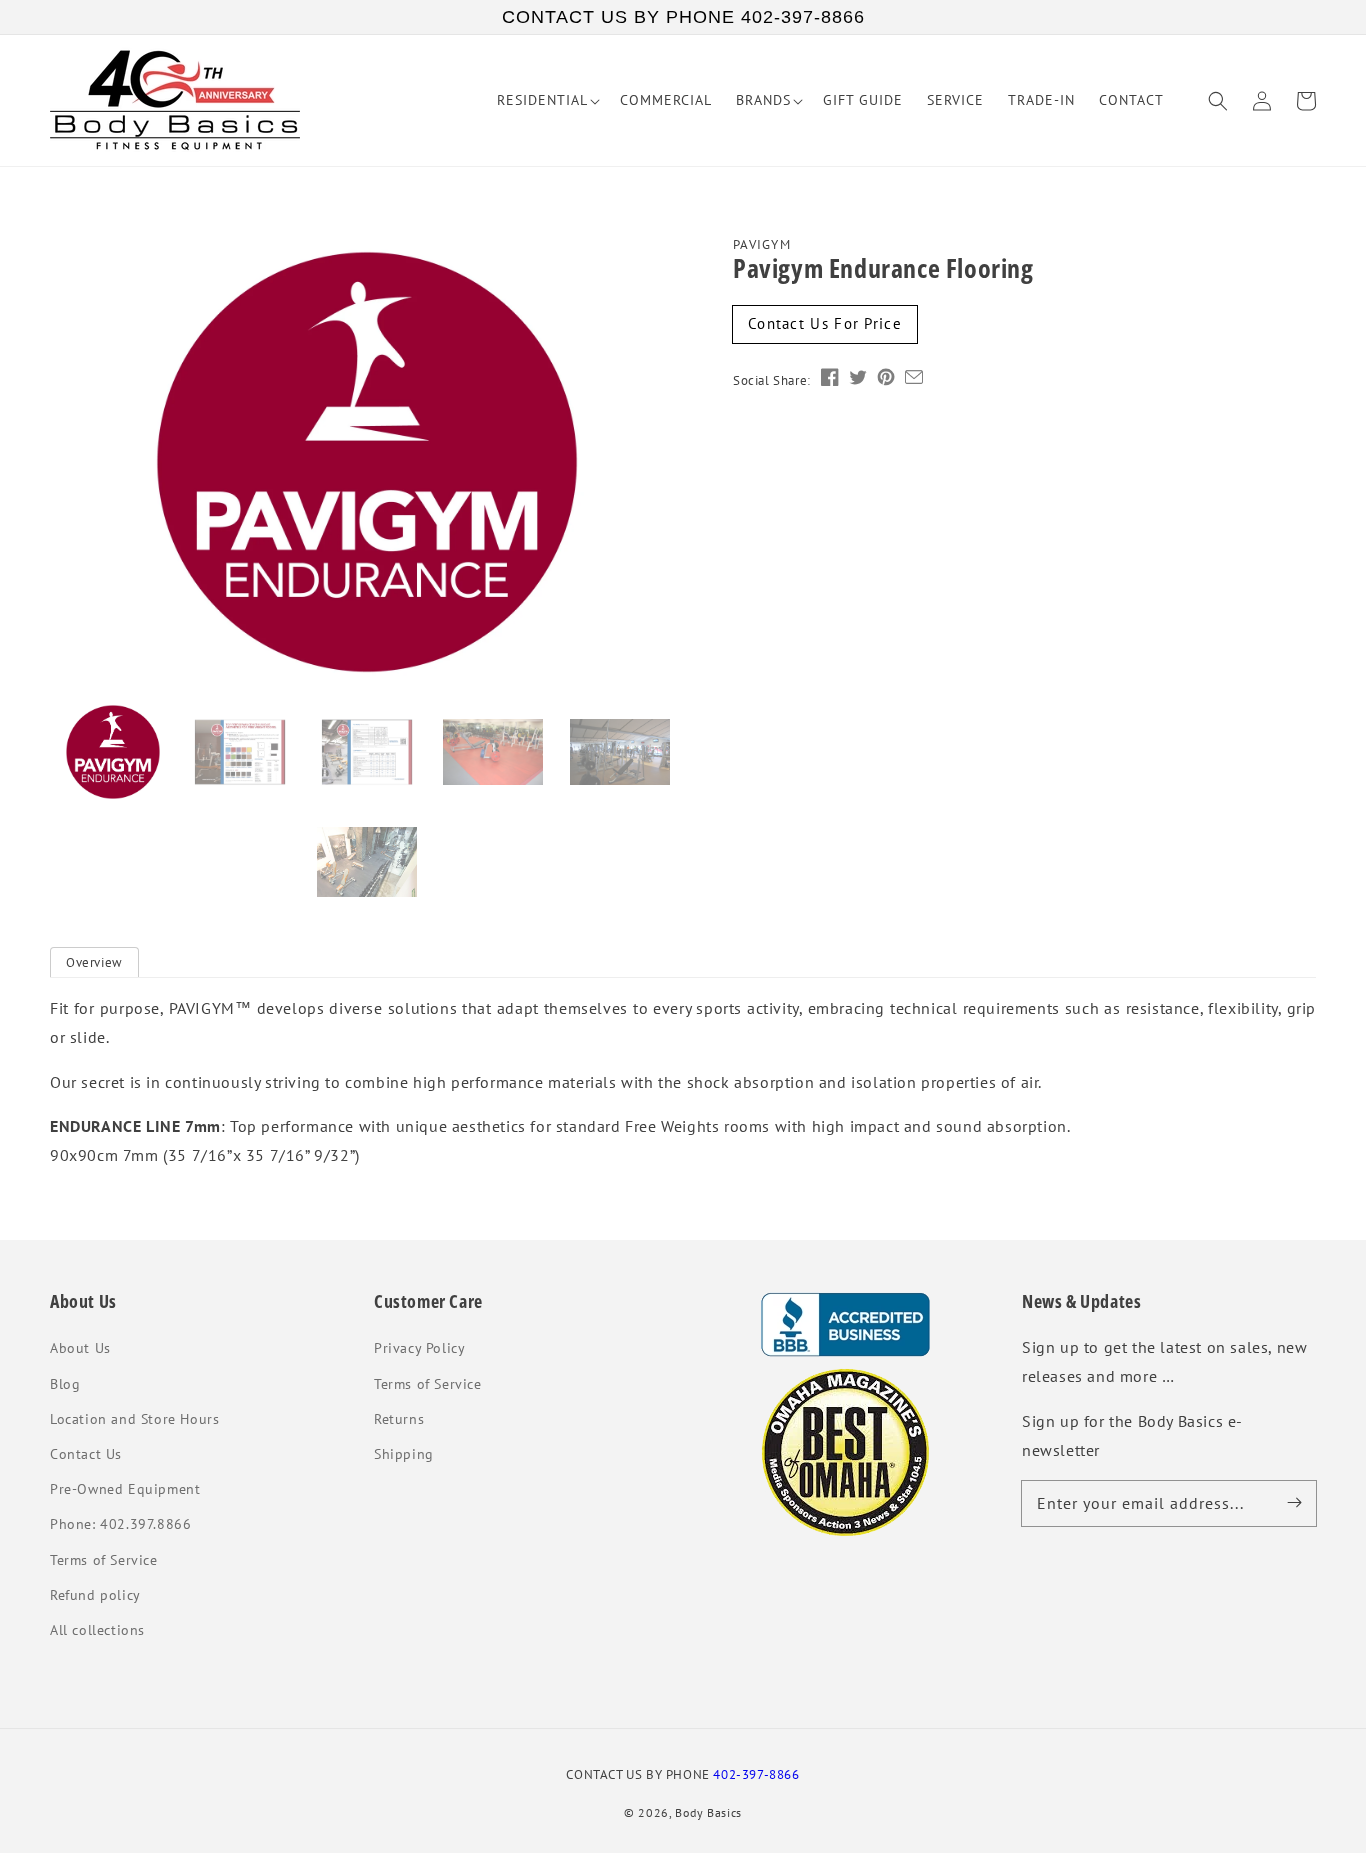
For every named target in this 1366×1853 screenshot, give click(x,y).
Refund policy (95, 1595)
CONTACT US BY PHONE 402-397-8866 (683, 17)
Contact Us (86, 1454)
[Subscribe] (1294, 1503)
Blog (65, 1384)
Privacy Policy (419, 1348)
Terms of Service (104, 1560)
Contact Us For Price (825, 323)
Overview (94, 962)
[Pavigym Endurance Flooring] (366, 462)
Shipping (404, 1454)
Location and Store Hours (134, 1419)
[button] (1218, 101)
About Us (80, 1348)
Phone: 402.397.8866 (120, 1524)
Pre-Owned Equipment (125, 1489)
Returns (399, 1419)
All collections (97, 1630)
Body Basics (708, 1812)
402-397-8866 (756, 1774)
